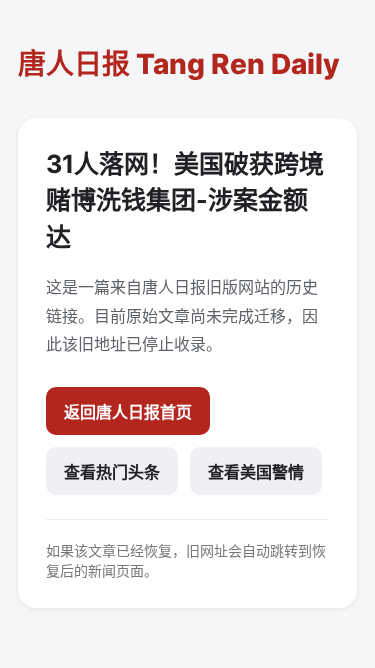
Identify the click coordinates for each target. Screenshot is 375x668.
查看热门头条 (112, 472)
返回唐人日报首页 (128, 412)
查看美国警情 (256, 472)
